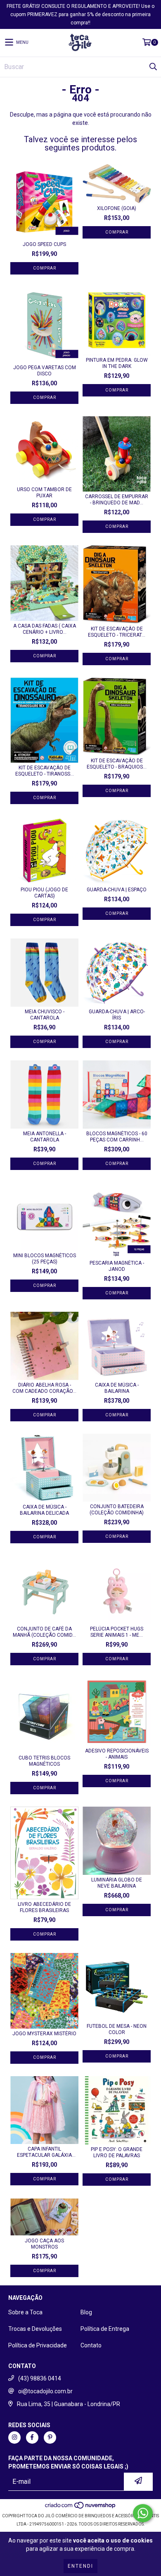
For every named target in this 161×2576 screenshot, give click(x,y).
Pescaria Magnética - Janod (117, 1266)
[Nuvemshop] (81, 2508)
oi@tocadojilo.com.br (45, 2391)
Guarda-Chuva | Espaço (117, 890)
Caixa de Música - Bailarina (117, 1388)
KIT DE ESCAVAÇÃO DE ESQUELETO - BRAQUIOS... (117, 764)
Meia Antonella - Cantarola (45, 1137)
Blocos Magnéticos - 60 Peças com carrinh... (117, 1137)
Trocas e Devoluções (35, 2329)
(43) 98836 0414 (40, 2378)
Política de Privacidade (38, 2345)
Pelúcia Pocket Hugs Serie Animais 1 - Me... (117, 1632)
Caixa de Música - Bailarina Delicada (44, 1510)
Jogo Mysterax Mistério (44, 2034)
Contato (91, 2345)
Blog (86, 2312)
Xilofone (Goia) (117, 208)
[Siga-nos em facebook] (32, 2438)
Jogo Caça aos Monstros (44, 2244)
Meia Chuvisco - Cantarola (45, 1015)
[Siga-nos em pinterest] (50, 2438)
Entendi (80, 2566)
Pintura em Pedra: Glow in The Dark (117, 363)
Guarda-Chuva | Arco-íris (117, 1015)
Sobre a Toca (25, 2312)
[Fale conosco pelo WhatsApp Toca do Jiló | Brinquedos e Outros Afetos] (143, 2513)
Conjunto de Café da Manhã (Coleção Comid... (44, 1632)
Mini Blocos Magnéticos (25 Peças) (45, 1259)
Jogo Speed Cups (44, 244)
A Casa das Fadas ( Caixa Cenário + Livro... (45, 629)
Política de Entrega (105, 2329)
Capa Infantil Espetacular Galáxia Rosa (44, 2152)
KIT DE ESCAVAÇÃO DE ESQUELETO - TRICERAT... (117, 632)
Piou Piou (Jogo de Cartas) (44, 893)
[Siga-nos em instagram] (14, 2438)
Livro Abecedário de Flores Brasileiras (44, 1907)
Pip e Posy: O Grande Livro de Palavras (117, 2152)
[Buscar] (153, 67)
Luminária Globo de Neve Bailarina (117, 1883)
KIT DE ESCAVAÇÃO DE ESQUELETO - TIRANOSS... (45, 771)
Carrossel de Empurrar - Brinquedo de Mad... (117, 500)
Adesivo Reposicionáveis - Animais (117, 1754)
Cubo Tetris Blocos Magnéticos (44, 1761)
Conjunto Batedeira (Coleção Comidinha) (117, 1510)
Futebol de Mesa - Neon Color (117, 2029)
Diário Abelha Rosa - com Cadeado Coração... (44, 1388)
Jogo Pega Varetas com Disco (45, 371)
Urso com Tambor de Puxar (44, 493)
